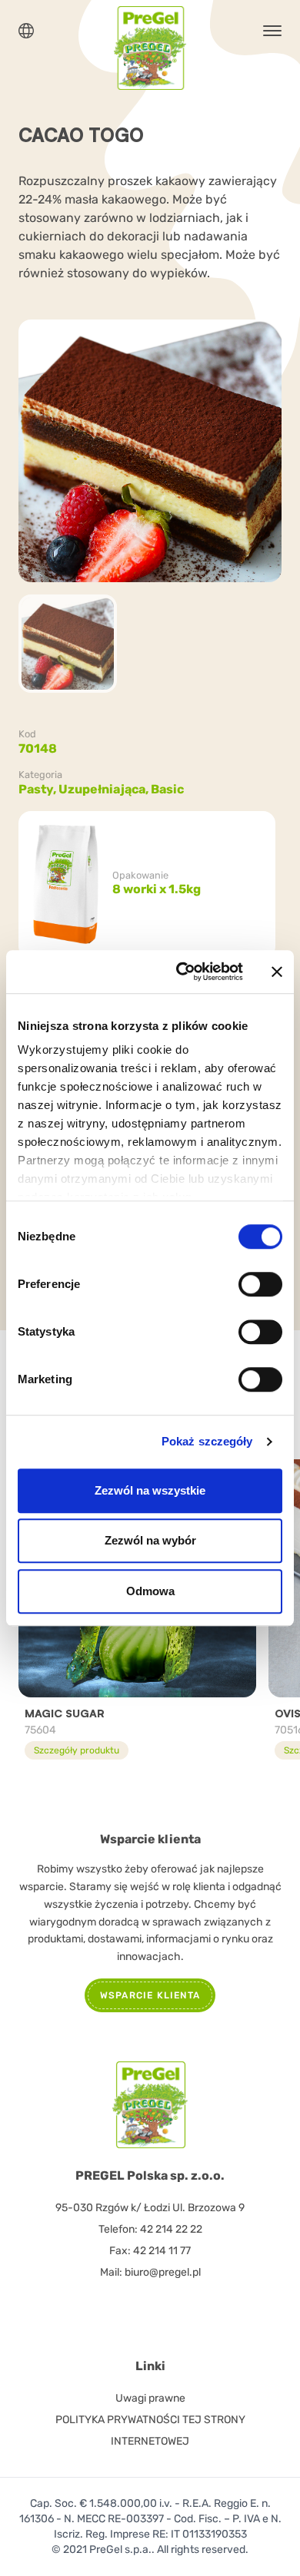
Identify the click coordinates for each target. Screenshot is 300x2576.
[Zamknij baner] (277, 972)
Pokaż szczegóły (207, 1441)
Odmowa (150, 1591)
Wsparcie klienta (150, 1995)
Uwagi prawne (150, 2398)
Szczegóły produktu (77, 1750)
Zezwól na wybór (150, 1540)
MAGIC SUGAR (65, 1713)
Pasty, (38, 789)
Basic (167, 789)
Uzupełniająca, (105, 789)
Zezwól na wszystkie (150, 1490)
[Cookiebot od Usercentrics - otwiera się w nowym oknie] (182, 972)
